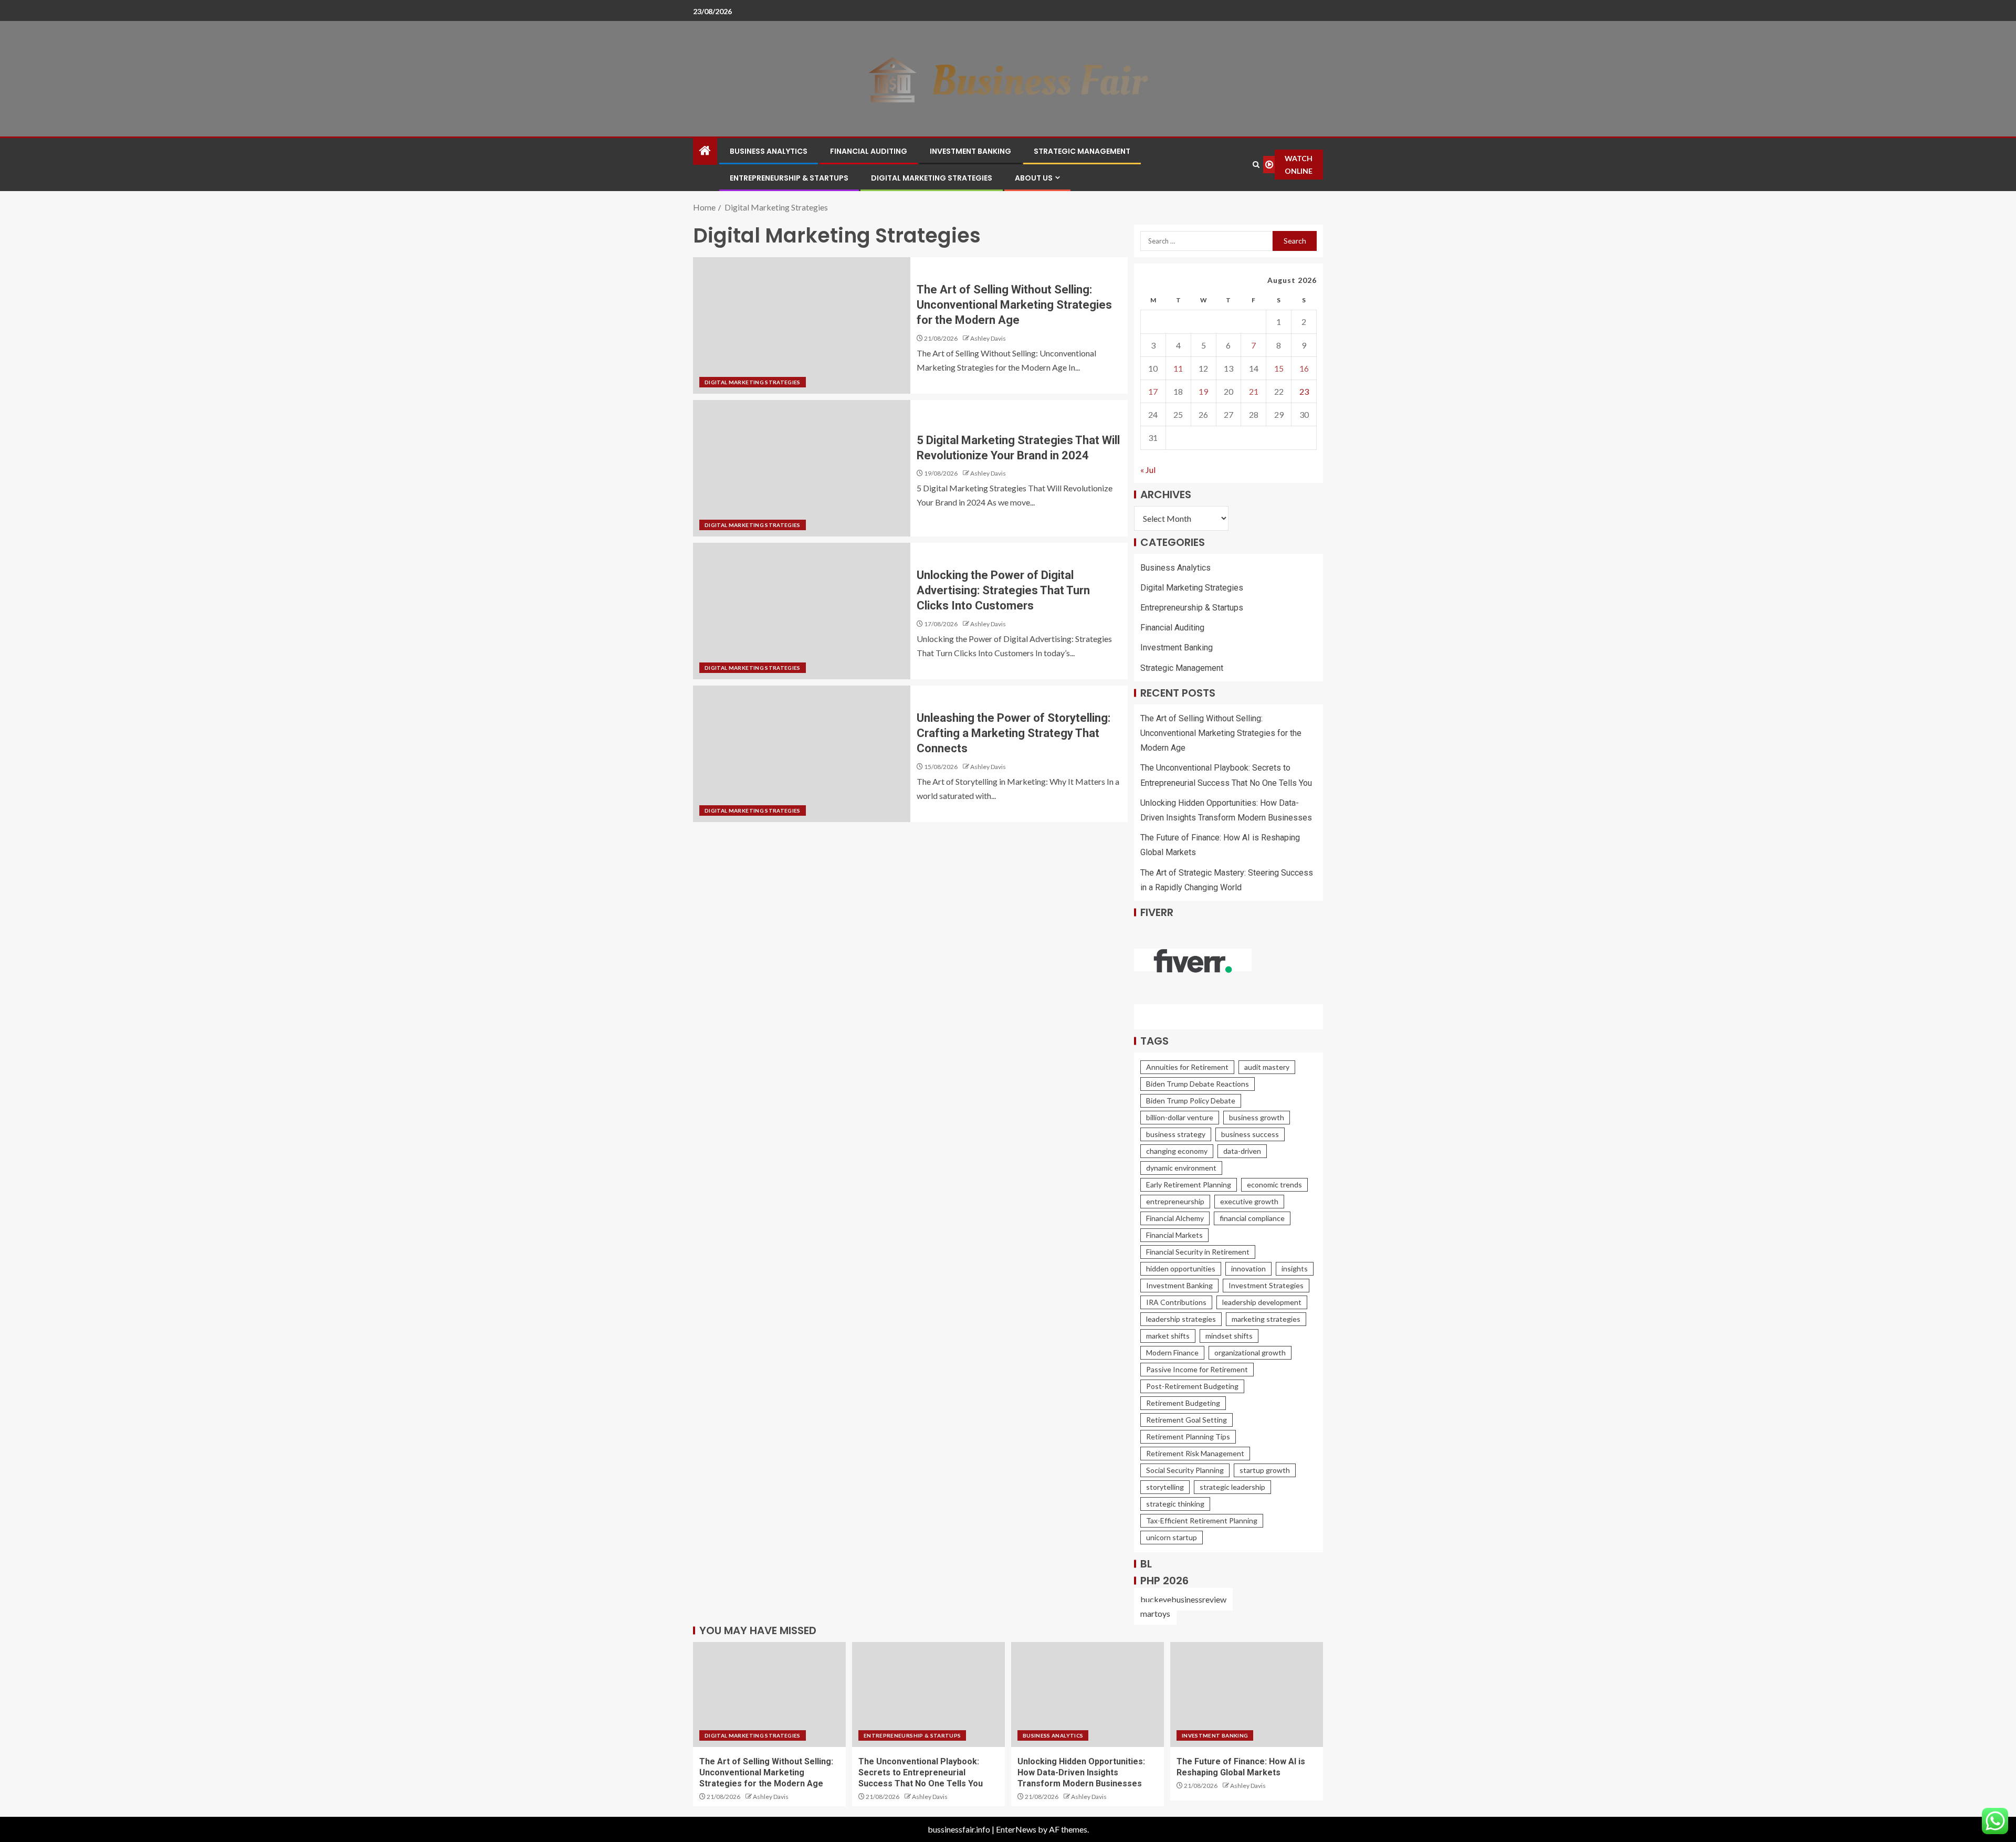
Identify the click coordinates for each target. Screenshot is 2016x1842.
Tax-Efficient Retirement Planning (1202, 1520)
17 (1153, 391)
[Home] (705, 151)
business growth (1257, 1117)
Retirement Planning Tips (1188, 1436)
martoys (1155, 1613)
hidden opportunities (1181, 1269)
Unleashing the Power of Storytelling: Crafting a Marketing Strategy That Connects (1014, 733)
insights (1295, 1269)
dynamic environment (1181, 1168)
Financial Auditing (869, 151)
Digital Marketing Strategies (932, 178)
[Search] (1256, 165)
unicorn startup (1172, 1537)
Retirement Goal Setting (1186, 1420)
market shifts (1168, 1336)
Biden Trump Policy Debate (1191, 1101)
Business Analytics (769, 151)
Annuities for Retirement (1187, 1067)
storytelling (1165, 1487)
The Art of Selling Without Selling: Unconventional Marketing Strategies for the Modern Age (1014, 305)
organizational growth (1250, 1352)
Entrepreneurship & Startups (789, 178)
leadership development (1262, 1302)
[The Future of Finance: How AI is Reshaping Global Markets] (1247, 1694)
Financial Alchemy (1175, 1218)
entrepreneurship (1175, 1201)
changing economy (1177, 1151)
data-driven (1242, 1151)
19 (1203, 391)
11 (1178, 368)
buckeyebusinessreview (1183, 1599)
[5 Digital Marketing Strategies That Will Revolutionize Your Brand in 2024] (802, 468)
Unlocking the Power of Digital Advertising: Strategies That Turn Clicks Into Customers (1003, 591)
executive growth (1249, 1201)
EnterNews (1016, 1829)
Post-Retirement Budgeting (1192, 1386)
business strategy (1176, 1134)
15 (1279, 368)
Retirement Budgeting (1183, 1403)
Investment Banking (970, 151)
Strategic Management (1082, 151)
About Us (1034, 178)
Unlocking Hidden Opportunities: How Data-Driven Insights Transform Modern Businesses (1081, 1773)
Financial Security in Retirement (1198, 1252)
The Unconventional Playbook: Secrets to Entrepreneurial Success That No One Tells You (921, 1773)
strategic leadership (1232, 1487)
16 (1304, 368)
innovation (1248, 1269)
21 (1254, 391)
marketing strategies (1266, 1319)
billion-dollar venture (1180, 1117)
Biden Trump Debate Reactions (1198, 1084)
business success (1250, 1134)
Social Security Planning (1185, 1470)
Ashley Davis (988, 338)
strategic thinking (1175, 1504)
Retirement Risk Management (1195, 1453)
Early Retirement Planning (1189, 1185)
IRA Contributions (1176, 1302)
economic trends (1274, 1185)
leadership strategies (1181, 1319)
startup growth (1265, 1470)
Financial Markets (1174, 1235)
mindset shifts (1229, 1336)
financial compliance (1252, 1218)
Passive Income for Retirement (1197, 1369)
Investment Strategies (1266, 1285)
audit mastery (1267, 1067)
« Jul (1148, 470)
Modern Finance (1172, 1352)
